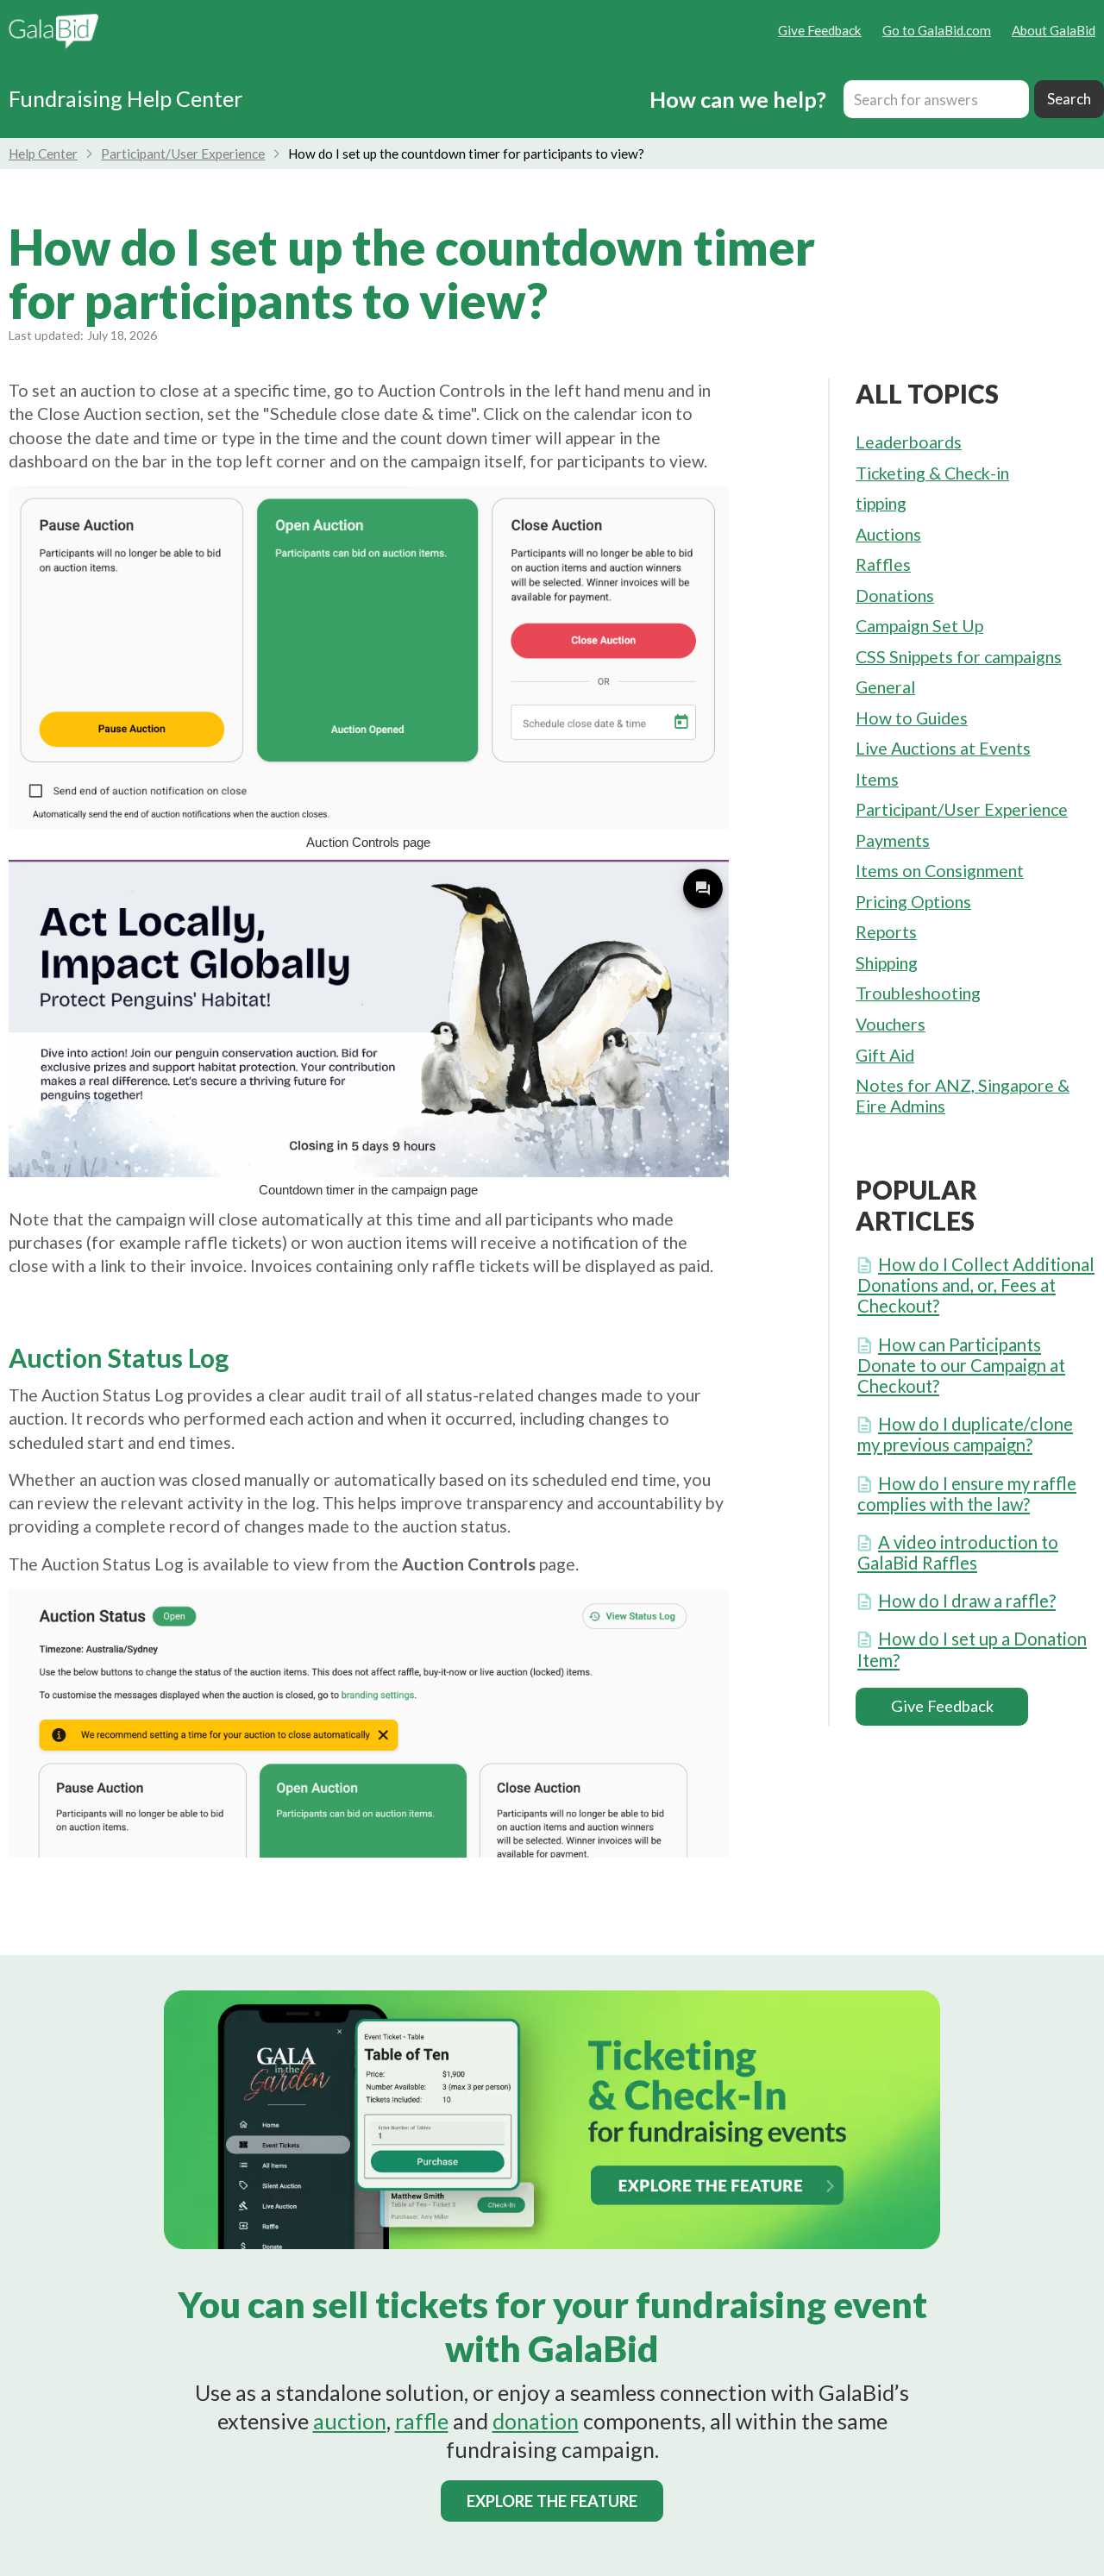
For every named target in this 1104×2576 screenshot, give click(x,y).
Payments (893, 840)
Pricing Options (913, 902)
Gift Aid (885, 1055)
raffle (422, 2421)
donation (536, 2421)
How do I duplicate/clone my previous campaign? (965, 1434)
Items (877, 779)
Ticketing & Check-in (932, 473)
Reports (886, 932)
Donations (895, 595)
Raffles (883, 564)
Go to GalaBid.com (937, 30)
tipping (881, 503)
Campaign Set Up (919, 626)
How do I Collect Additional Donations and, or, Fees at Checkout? (976, 1285)
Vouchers (891, 1024)
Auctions (888, 534)
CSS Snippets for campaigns (959, 657)
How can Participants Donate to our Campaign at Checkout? (961, 1365)
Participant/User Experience (183, 154)
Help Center (43, 154)
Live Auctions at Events (943, 748)
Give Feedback (820, 30)
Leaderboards (909, 442)
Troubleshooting (918, 993)
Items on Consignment (940, 871)
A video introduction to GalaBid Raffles (958, 1552)
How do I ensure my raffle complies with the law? (967, 1494)
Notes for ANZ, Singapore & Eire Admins (963, 1096)
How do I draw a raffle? (967, 1601)
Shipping (887, 963)
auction (350, 2421)
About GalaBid (1054, 30)
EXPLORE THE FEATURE (552, 2501)
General (885, 687)
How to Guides (912, 718)
